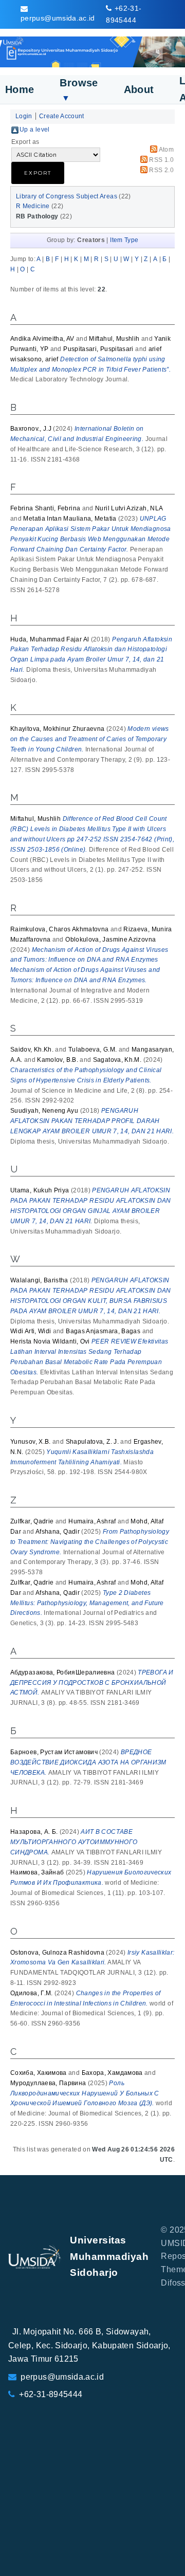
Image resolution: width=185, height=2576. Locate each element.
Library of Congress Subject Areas (67, 196)
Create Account (62, 116)
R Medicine (33, 206)
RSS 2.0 (161, 170)
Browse (79, 90)
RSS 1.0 (161, 160)
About (139, 89)
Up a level (35, 130)
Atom (166, 150)
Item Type (124, 240)
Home (20, 89)
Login (24, 116)
